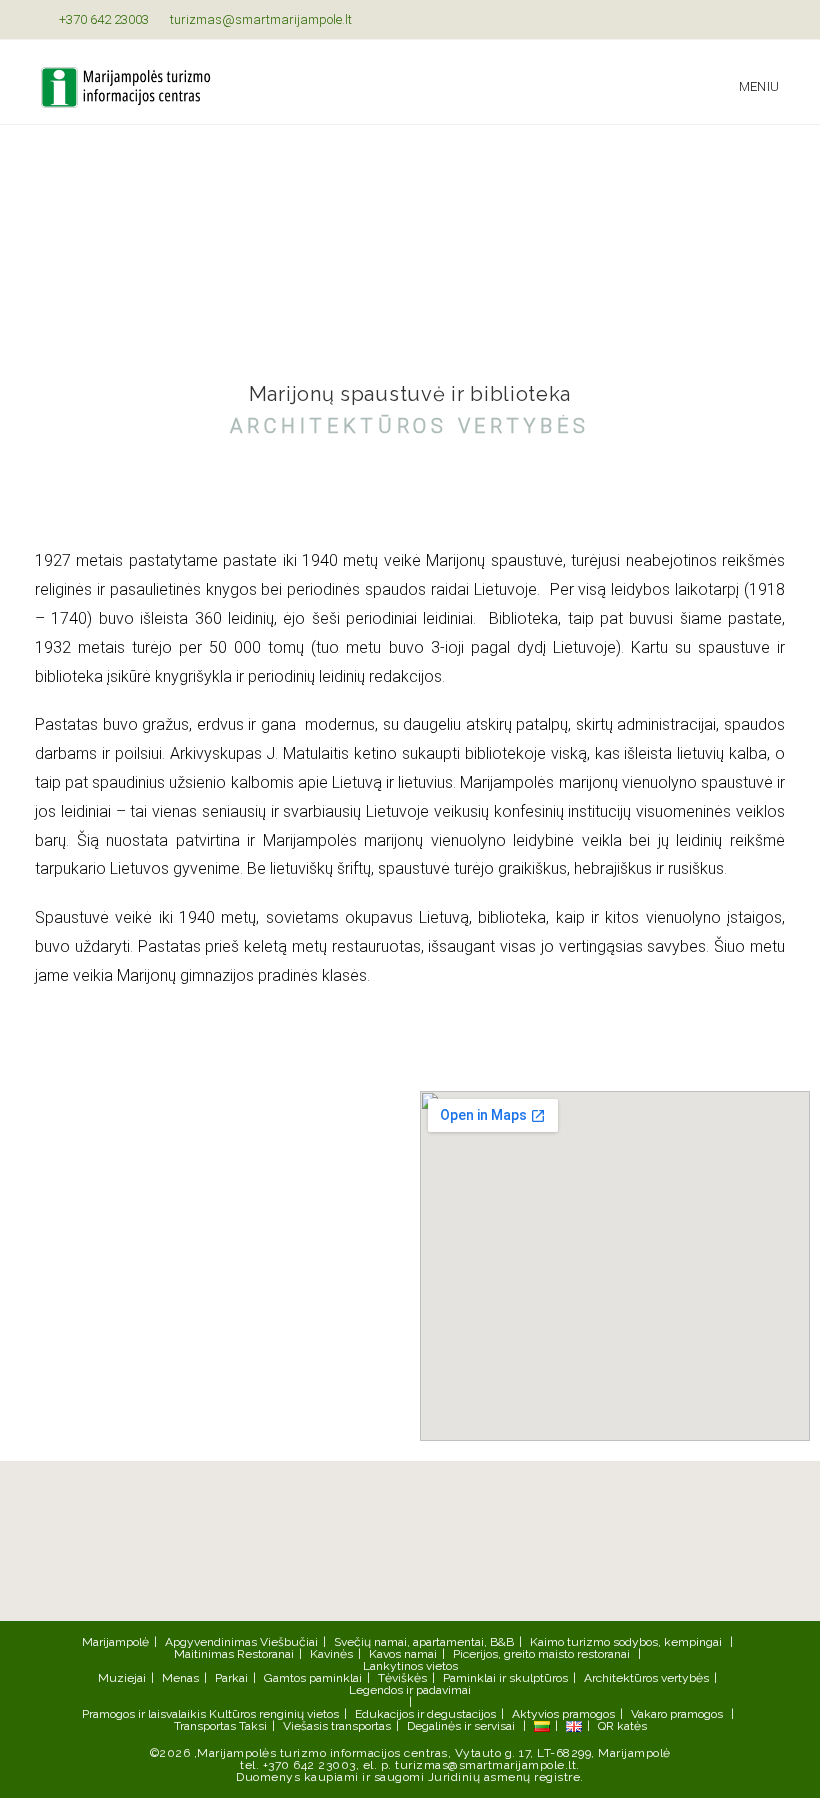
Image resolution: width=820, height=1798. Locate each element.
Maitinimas (204, 1654)
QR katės (622, 1726)
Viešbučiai (289, 1642)
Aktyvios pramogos (563, 1714)
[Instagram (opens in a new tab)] (770, 20)
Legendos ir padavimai (410, 1690)
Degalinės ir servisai (461, 1726)
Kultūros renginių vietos (274, 1714)
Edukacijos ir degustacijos (425, 1714)
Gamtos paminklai (313, 1678)
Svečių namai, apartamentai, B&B (424, 1642)
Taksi (253, 1726)
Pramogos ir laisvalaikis (144, 1714)
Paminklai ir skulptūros (505, 1678)
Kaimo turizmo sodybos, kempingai (626, 1642)
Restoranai (265, 1654)
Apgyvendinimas (211, 1642)
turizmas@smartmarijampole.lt (259, 19)
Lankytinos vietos (410, 1666)
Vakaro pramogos (677, 1714)
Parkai (231, 1678)
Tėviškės (402, 1678)
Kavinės (331, 1654)
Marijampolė (115, 1642)
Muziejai (122, 1678)
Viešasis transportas (337, 1726)
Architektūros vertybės (646, 1678)
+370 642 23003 (102, 19)
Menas (180, 1678)
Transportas (205, 1726)
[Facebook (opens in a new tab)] (750, 20)
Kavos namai (403, 1654)
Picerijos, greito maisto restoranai (541, 1654)
